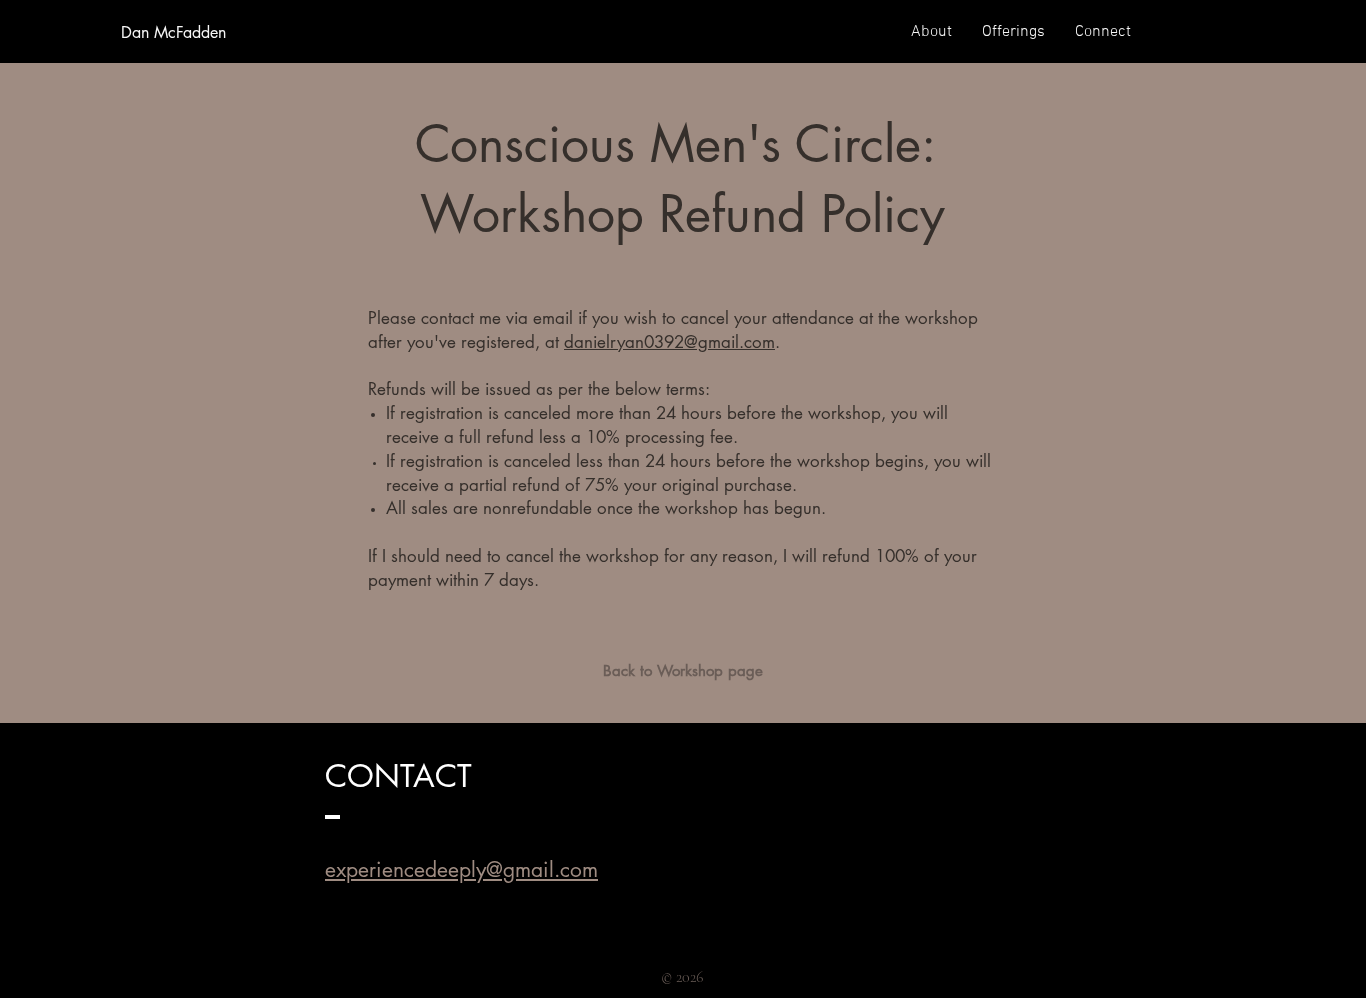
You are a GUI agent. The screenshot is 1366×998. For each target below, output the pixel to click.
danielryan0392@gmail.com (669, 342)
